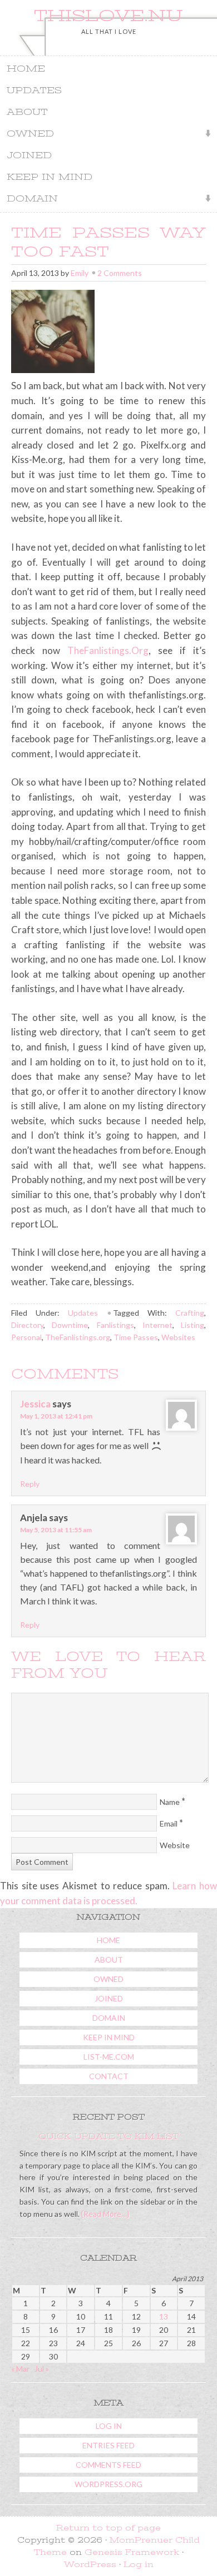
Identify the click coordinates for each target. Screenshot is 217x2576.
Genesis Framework (132, 2552)
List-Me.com (109, 2057)
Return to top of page (108, 2528)
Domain (29, 200)
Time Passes (136, 1337)
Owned (27, 135)
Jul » (42, 2369)
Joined (29, 155)
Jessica (35, 1404)
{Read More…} (104, 2214)
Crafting (190, 1313)
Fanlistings (115, 1325)
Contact (109, 2076)
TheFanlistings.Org (108, 650)
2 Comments (120, 273)
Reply (30, 1484)
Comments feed (108, 2465)
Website (175, 1845)
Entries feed (108, 2445)
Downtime (70, 1325)
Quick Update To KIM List (108, 2136)
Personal (26, 1337)
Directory (27, 1325)
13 (164, 2316)
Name (170, 1802)
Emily (80, 273)
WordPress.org (108, 2484)
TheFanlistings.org (78, 1337)
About (27, 112)
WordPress (90, 2564)
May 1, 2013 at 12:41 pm (56, 1416)
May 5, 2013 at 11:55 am (56, 1530)
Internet (157, 1325)
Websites (178, 1337)
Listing (193, 1325)
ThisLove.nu (108, 16)
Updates (34, 90)
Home (26, 69)
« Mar (20, 2369)
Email (169, 1823)
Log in (109, 2426)
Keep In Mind (50, 177)
